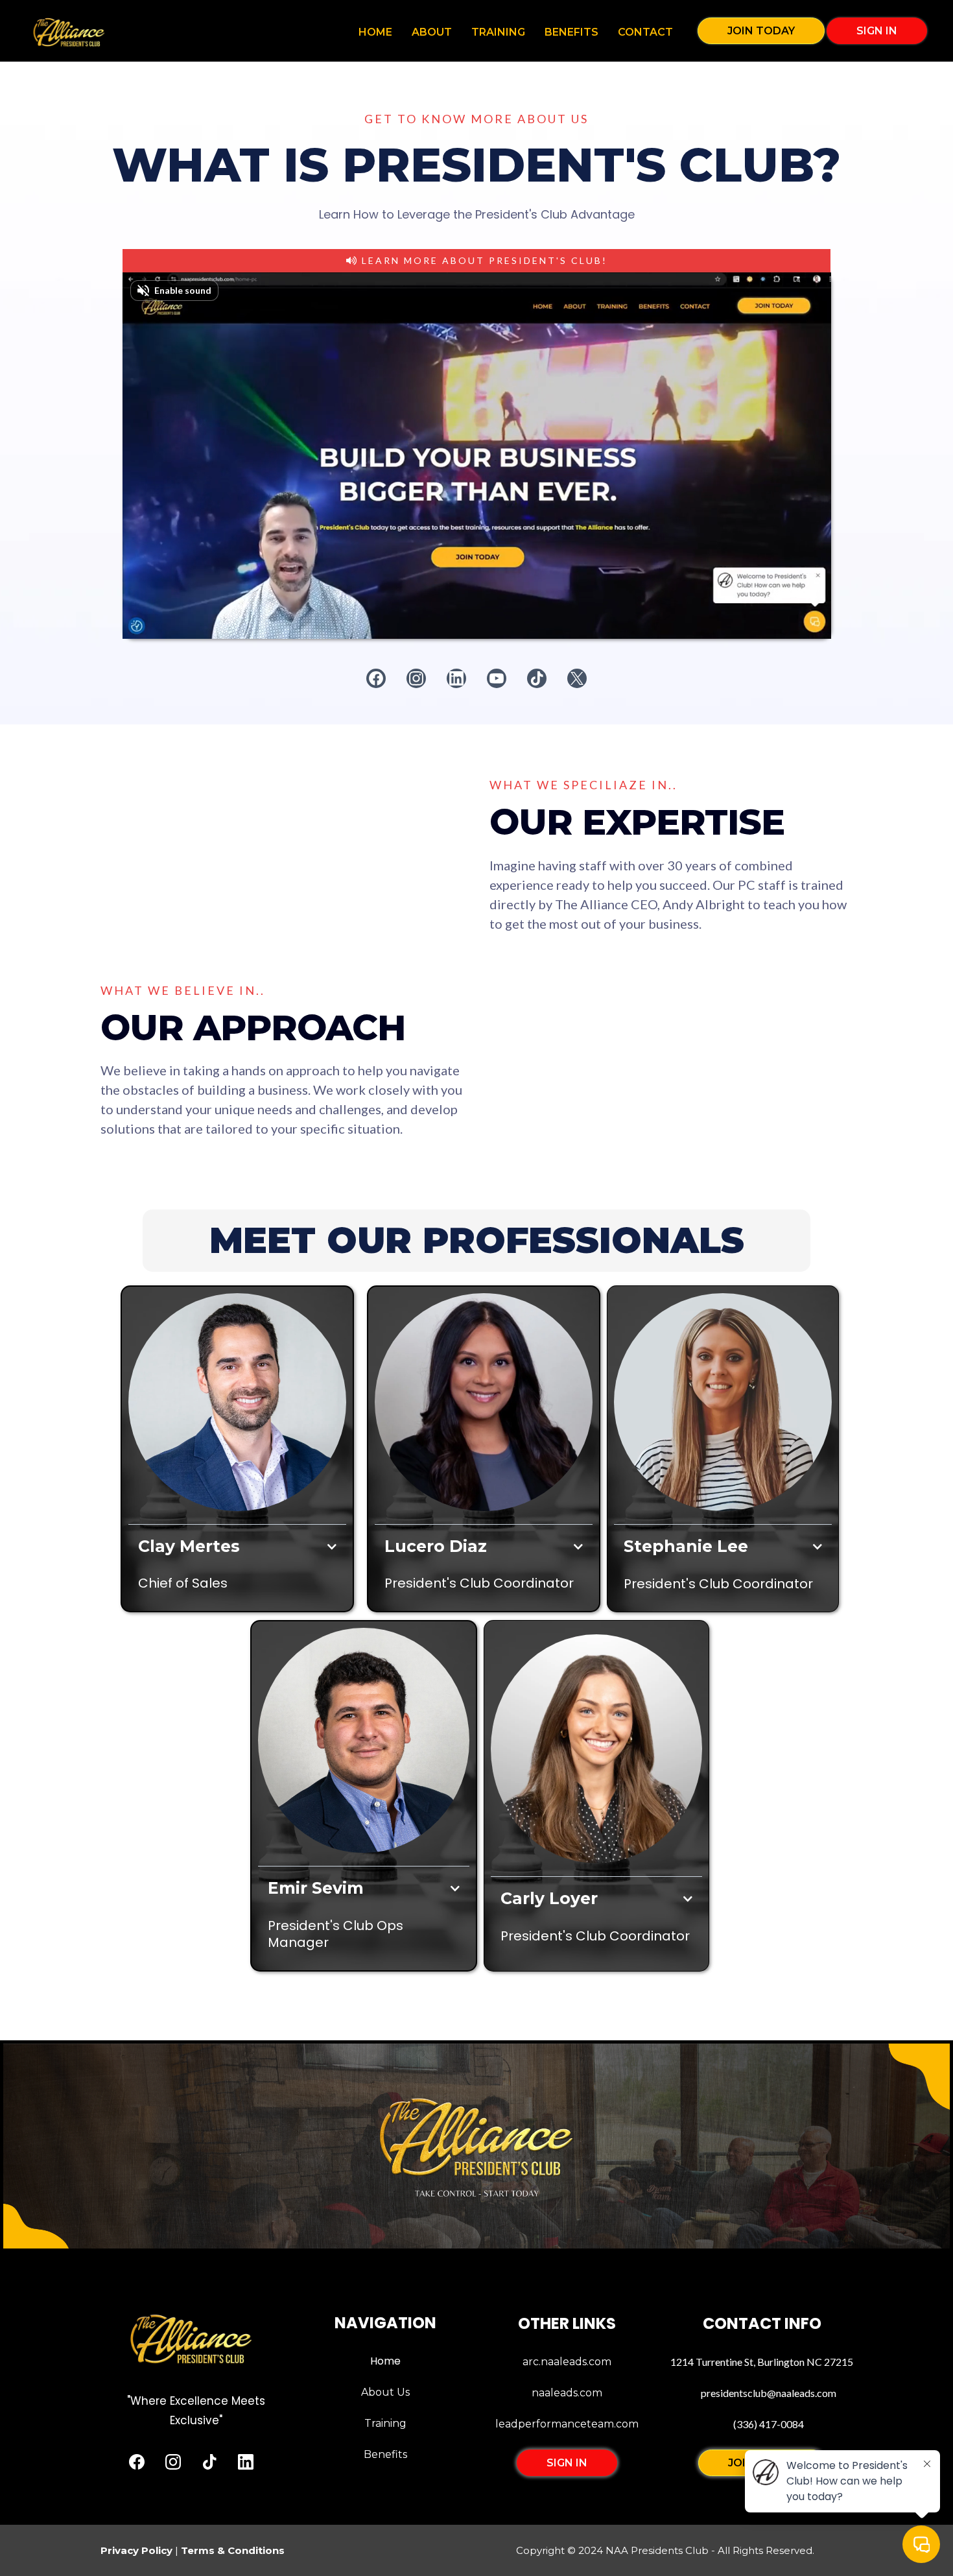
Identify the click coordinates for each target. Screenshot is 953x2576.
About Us (385, 2392)
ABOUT (432, 32)
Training (385, 2423)
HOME (375, 32)
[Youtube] (497, 678)
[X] (577, 678)
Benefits (385, 2454)
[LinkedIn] (456, 678)
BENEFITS (571, 32)
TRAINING (498, 32)
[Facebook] (376, 678)
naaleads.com (567, 2393)
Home (385, 2361)
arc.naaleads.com (567, 2362)
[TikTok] (537, 678)
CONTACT (645, 32)
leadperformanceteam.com (567, 2424)
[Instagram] (416, 678)
